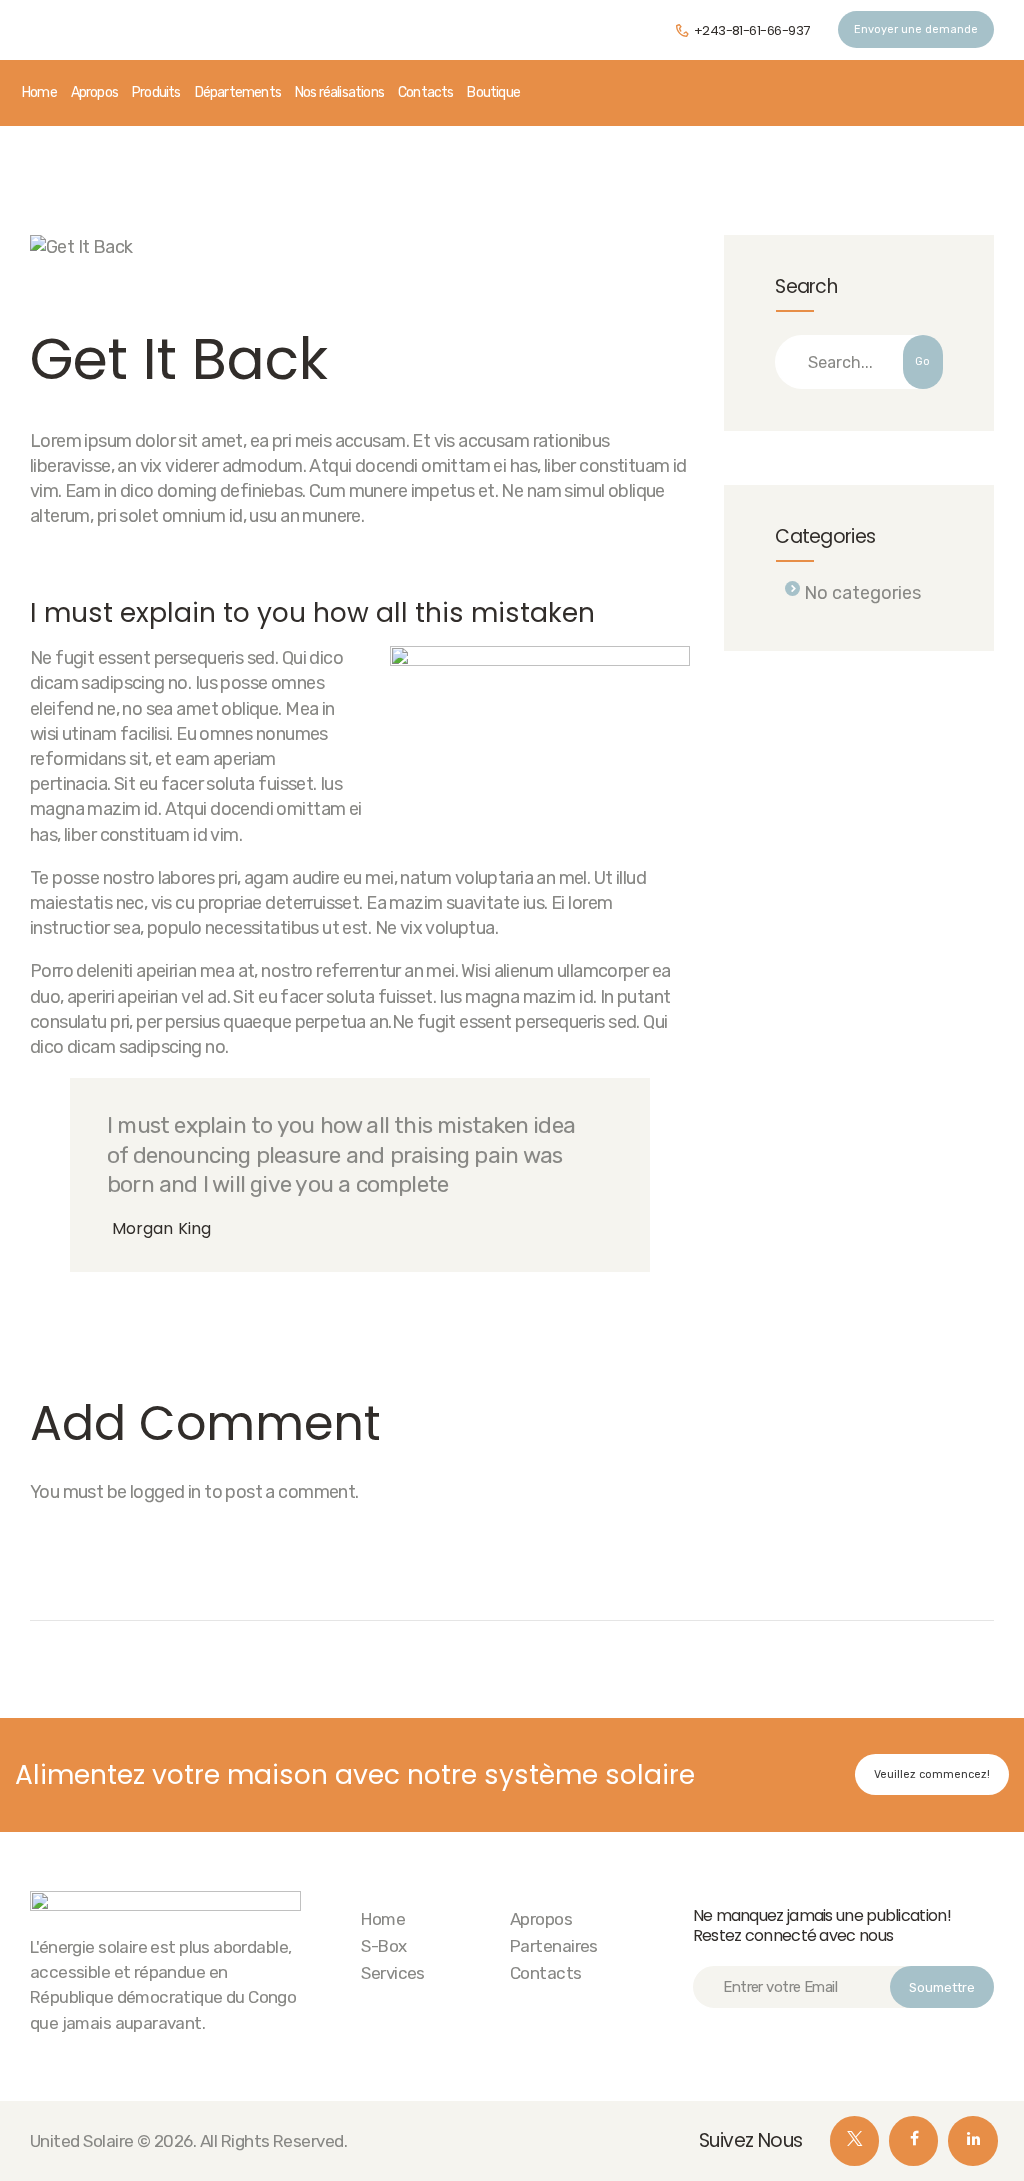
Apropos (541, 1919)
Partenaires (554, 1946)
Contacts (546, 1973)
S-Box (383, 1946)
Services (393, 1973)
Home (383, 1919)
